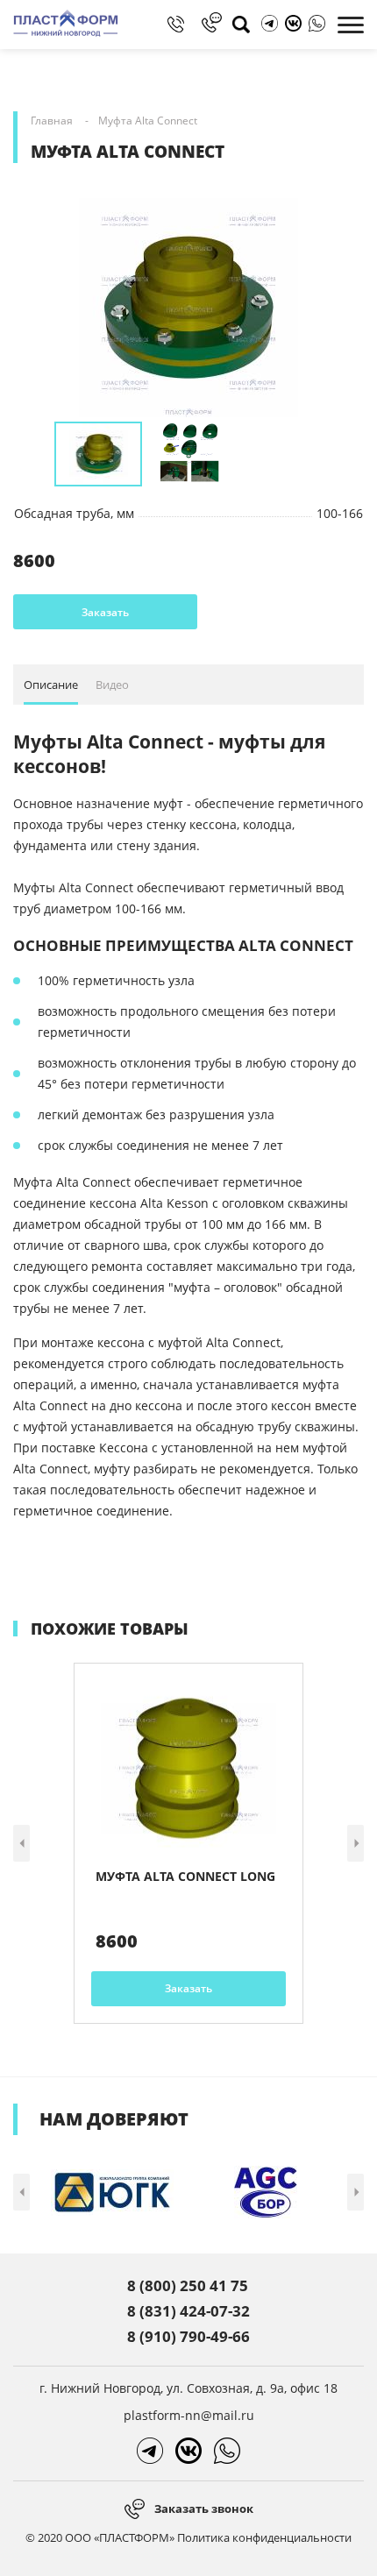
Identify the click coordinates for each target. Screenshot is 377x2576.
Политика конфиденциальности (264, 2537)
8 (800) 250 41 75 (188, 2285)
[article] (188, 1843)
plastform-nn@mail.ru (189, 2415)
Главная (52, 121)
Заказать (105, 612)
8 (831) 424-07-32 (188, 2311)
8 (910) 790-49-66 (188, 2336)
